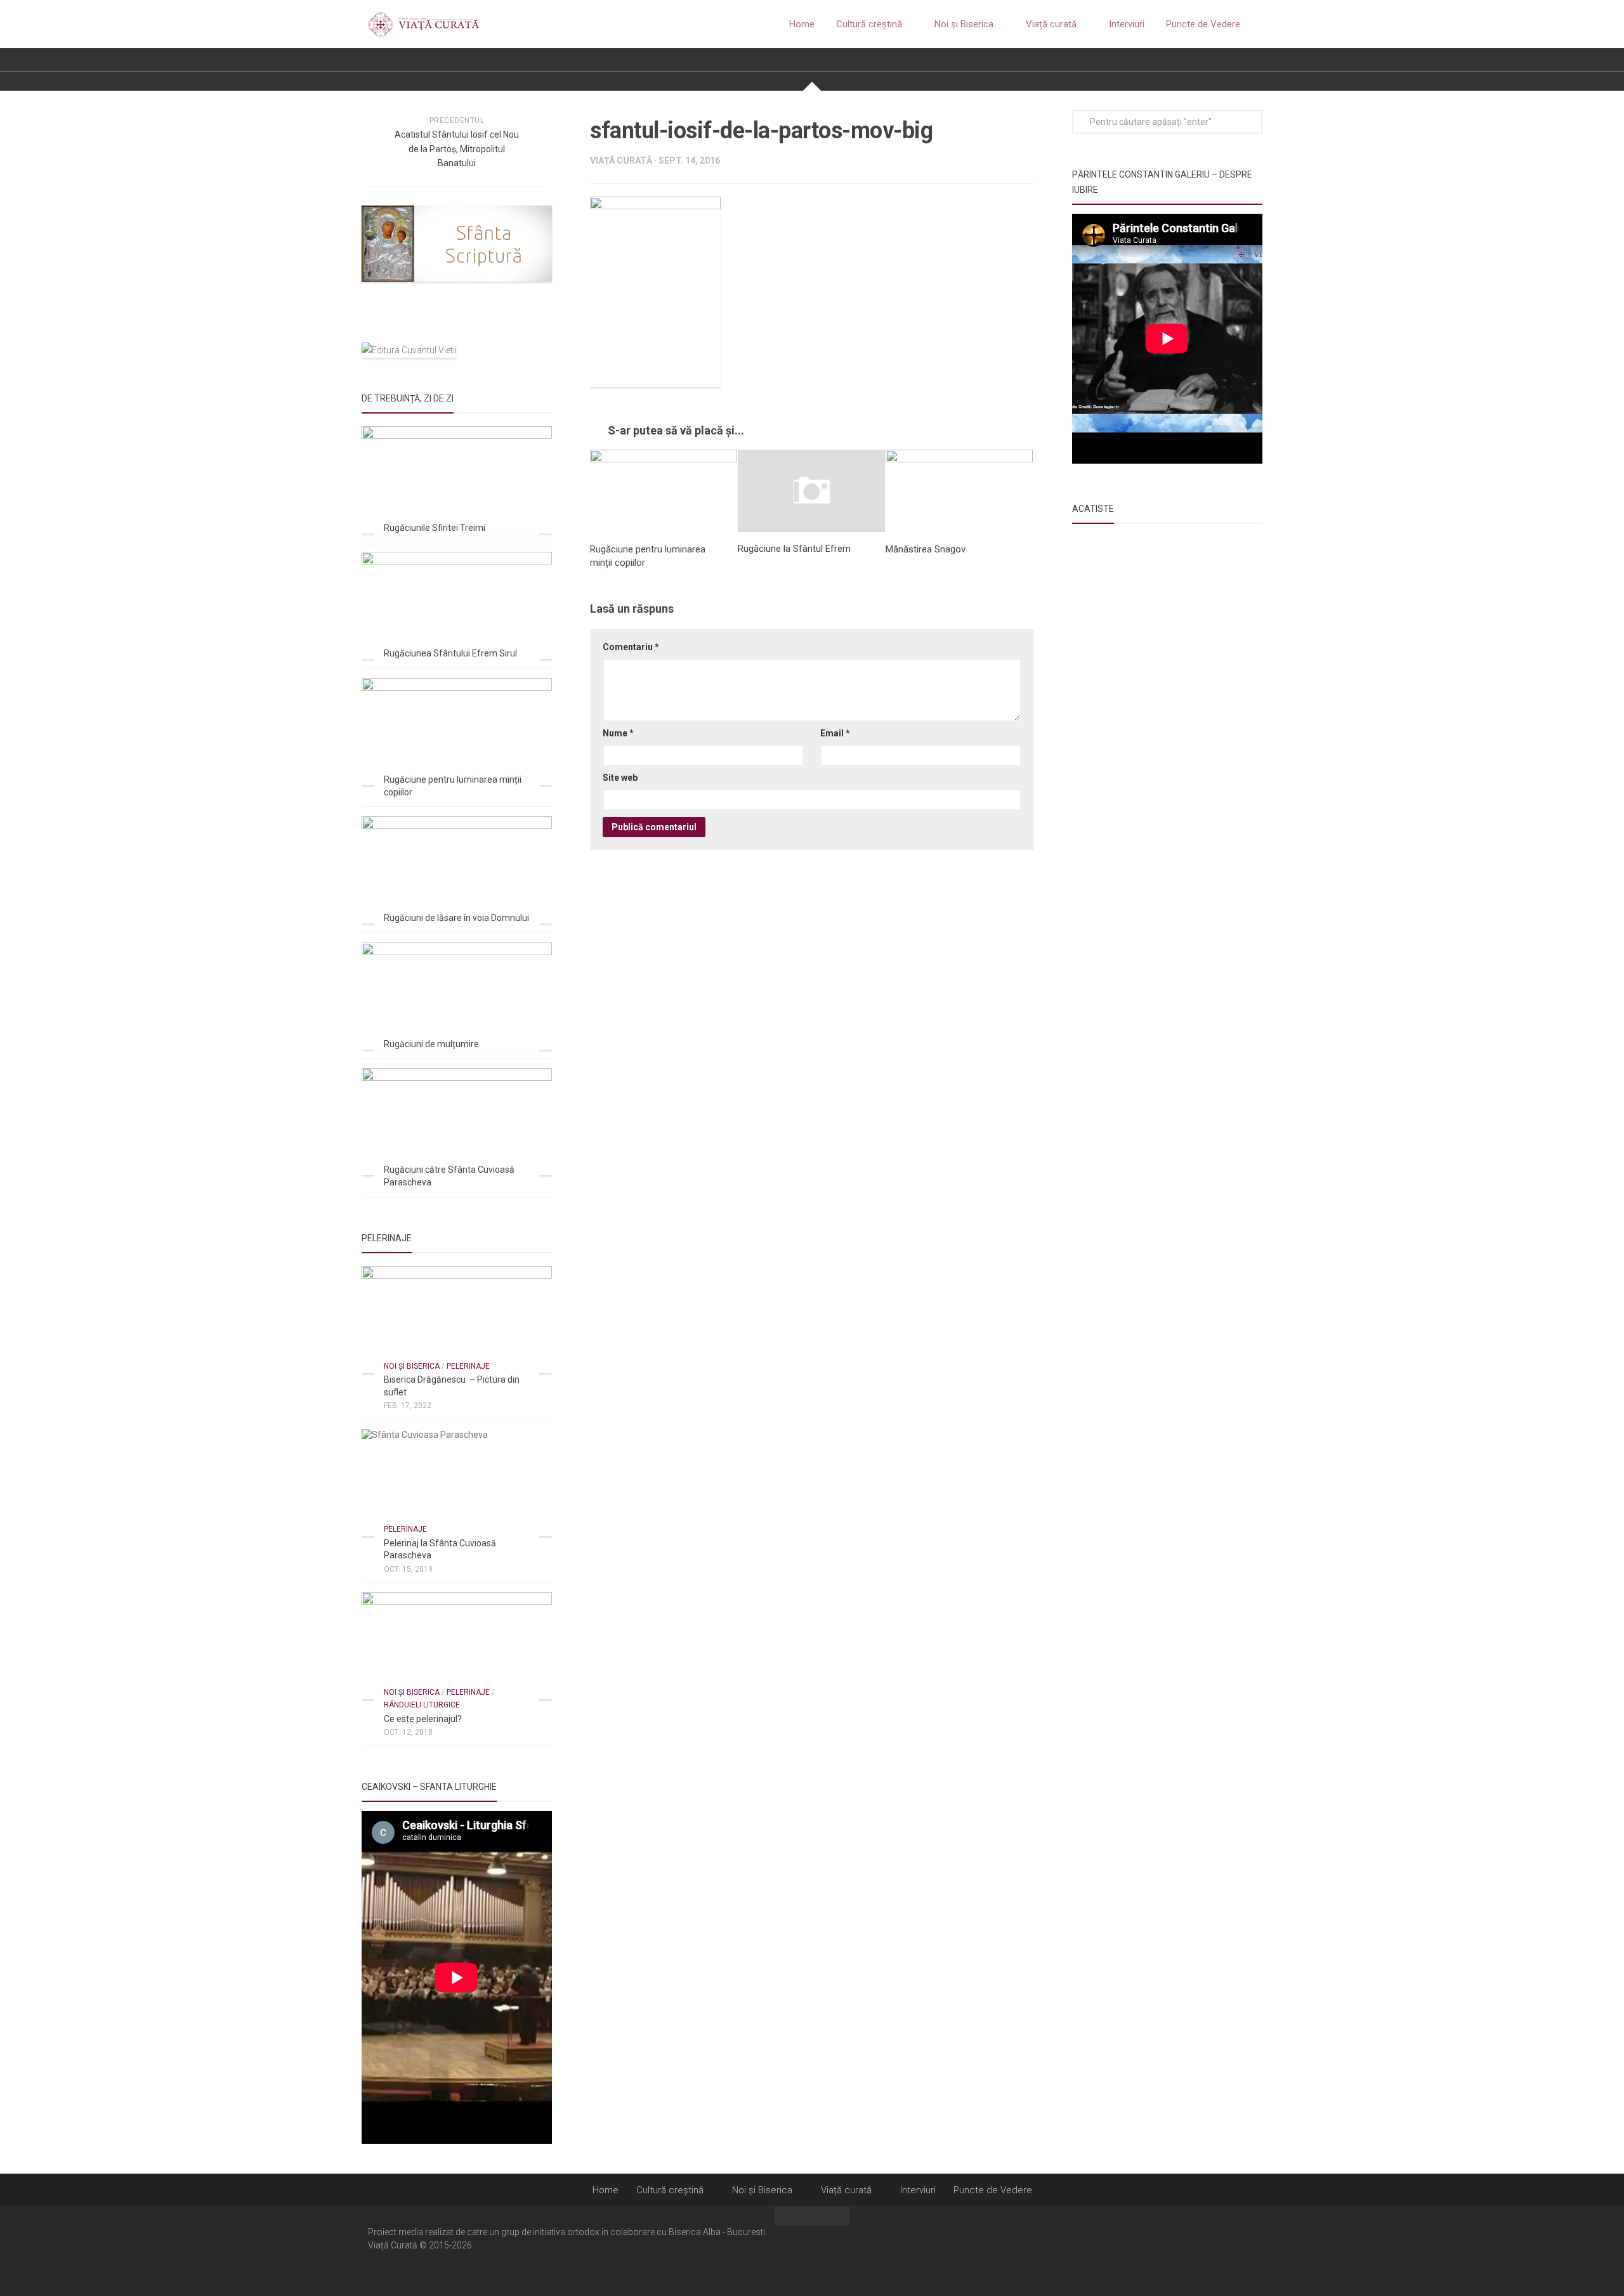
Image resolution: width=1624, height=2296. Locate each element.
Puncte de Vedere (1203, 24)
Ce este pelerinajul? (423, 1719)
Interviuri (1127, 24)
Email (835, 733)
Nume (618, 733)
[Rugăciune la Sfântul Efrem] (811, 491)
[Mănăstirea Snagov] (959, 491)
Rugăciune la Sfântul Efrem (794, 549)
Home (802, 24)
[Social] (1231, 2250)
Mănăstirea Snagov (926, 549)
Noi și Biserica (964, 24)
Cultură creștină (869, 24)
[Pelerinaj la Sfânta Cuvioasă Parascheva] (457, 1483)
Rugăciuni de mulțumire (431, 1044)
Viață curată (1051, 24)
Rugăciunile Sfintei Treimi (435, 528)
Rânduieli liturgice (422, 1705)
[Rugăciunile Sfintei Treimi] (457, 480)
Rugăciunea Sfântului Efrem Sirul (450, 653)
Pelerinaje (468, 1366)
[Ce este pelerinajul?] (457, 1646)
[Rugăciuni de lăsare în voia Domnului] (457, 870)
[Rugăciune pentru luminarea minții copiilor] (664, 491)
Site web (620, 778)
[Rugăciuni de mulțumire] (457, 996)
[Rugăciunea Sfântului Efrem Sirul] (457, 605)
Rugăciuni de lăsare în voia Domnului (456, 918)
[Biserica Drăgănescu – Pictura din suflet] (457, 1320)
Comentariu (631, 647)
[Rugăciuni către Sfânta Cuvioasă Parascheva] (457, 1122)
